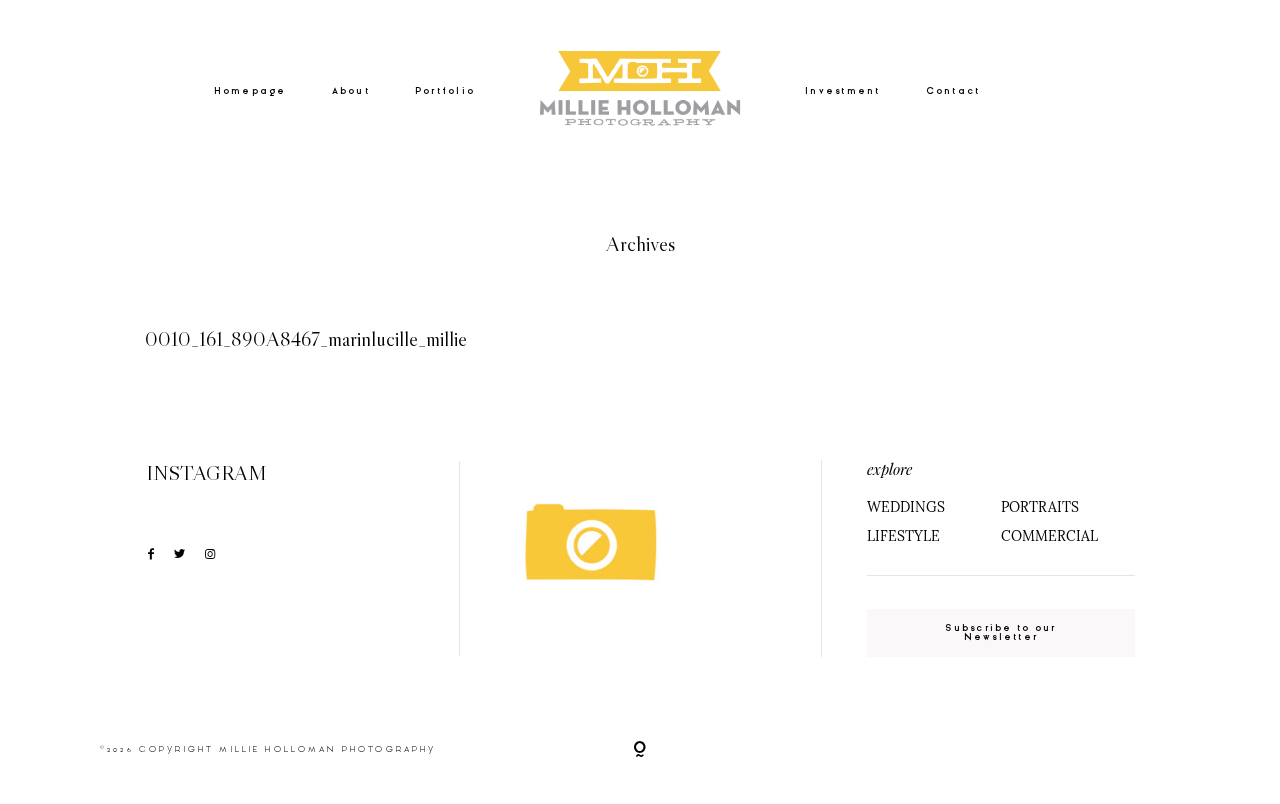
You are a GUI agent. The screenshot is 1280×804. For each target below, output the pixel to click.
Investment (843, 91)
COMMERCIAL (1049, 536)
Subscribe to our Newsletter (1000, 632)
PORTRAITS (1040, 507)
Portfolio (445, 91)
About (351, 91)
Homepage (250, 91)
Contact (953, 91)
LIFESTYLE (903, 536)
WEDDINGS (906, 507)
